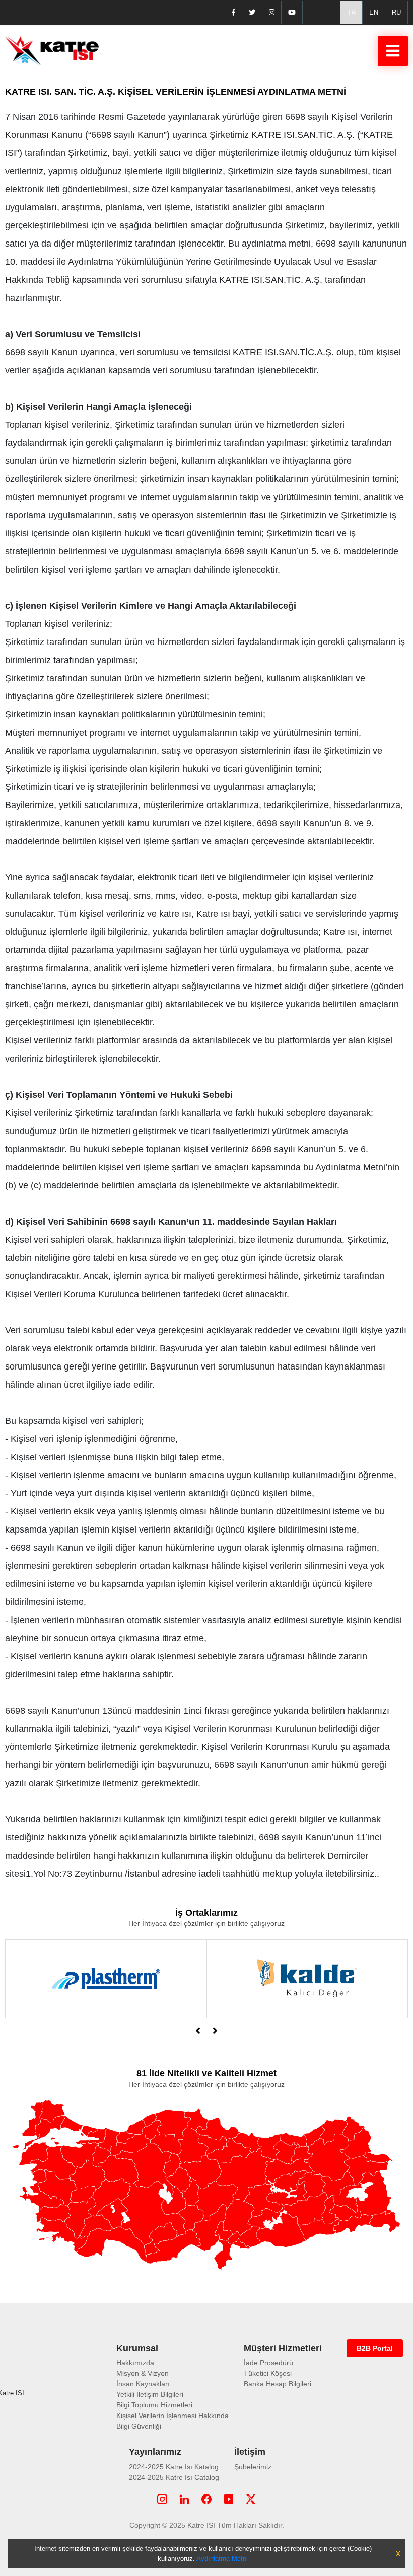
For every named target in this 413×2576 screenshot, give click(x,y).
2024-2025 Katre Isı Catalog (174, 2477)
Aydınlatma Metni (222, 2559)
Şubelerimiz (253, 2467)
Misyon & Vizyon (143, 2373)
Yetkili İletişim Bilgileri (150, 2394)
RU (396, 12)
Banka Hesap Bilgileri (278, 2384)
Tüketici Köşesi (268, 2373)
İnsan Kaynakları (143, 2384)
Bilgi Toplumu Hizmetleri (154, 2405)
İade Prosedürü (268, 2363)
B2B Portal (375, 2348)
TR (351, 12)
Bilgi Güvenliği (139, 2426)
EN (374, 12)
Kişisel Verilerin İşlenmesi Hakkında (173, 2416)
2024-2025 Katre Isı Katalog (174, 2467)
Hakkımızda (135, 2363)
